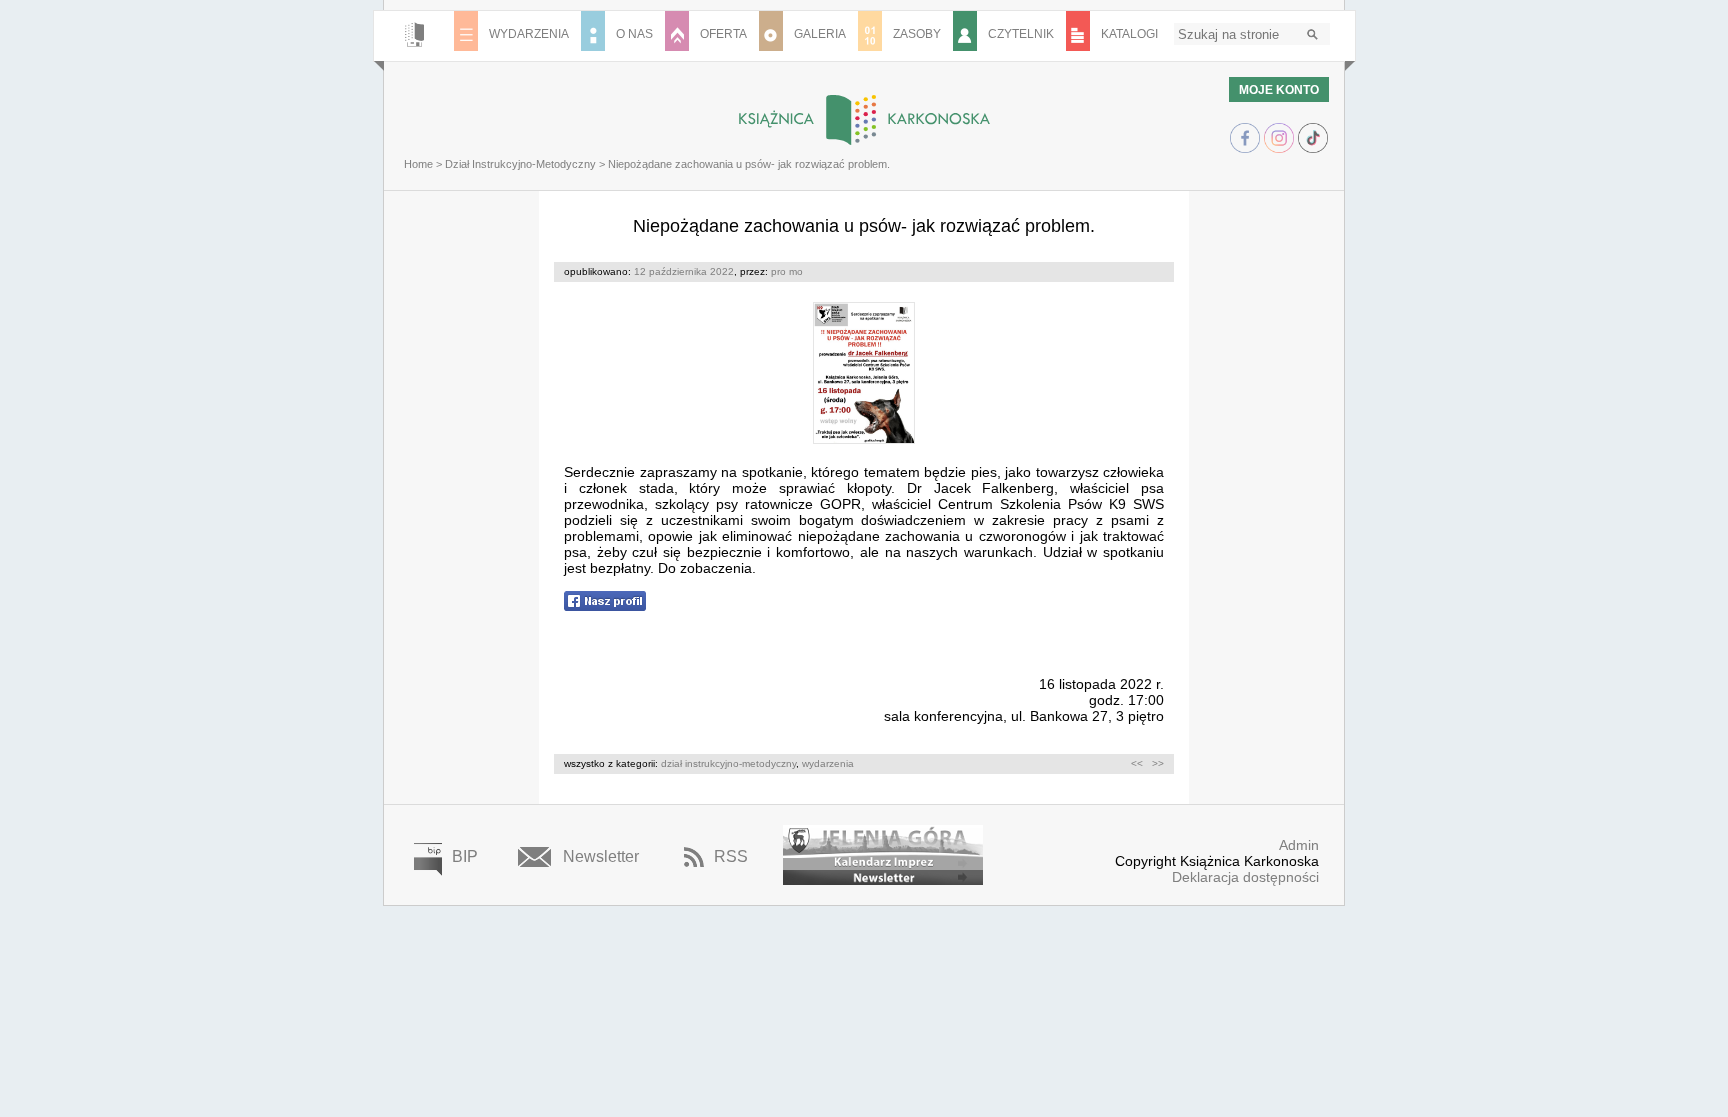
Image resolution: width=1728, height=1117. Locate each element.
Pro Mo (787, 271)
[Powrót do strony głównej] (864, 120)
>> (1158, 763)
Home (418, 164)
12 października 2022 (684, 271)
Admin (1299, 845)
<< (1137, 763)
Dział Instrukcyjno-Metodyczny (520, 164)
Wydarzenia (828, 763)
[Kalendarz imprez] (883, 847)
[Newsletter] (883, 877)
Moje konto (1279, 90)
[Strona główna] (414, 36)
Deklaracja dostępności (1245, 877)
